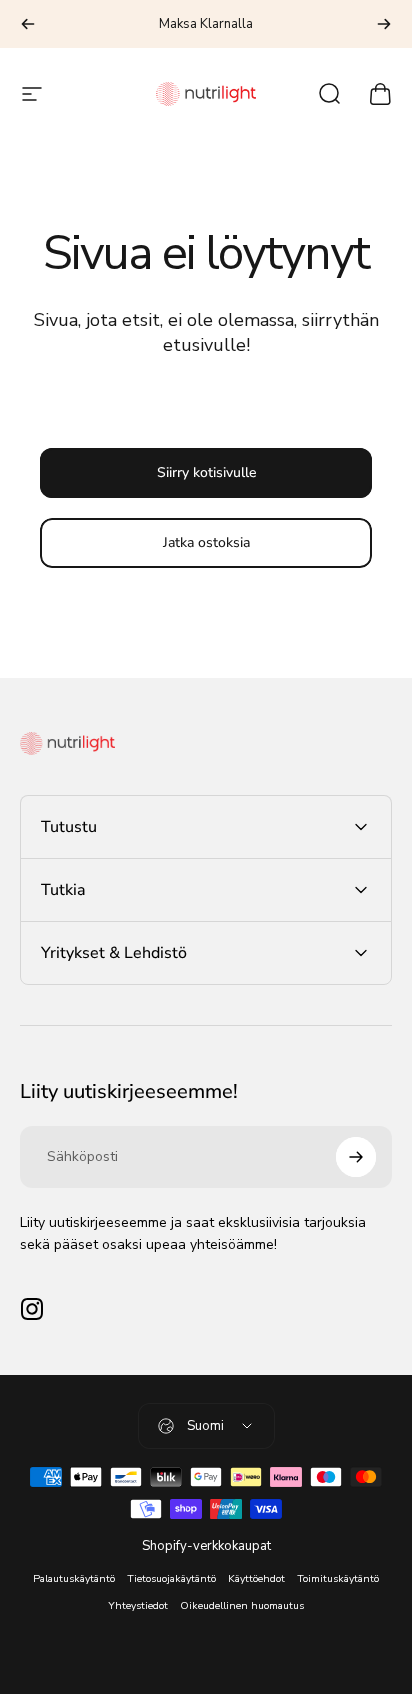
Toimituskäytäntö (338, 1578)
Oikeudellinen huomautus (242, 1605)
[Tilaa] (356, 1157)
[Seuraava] (384, 24)
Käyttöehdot (256, 1578)
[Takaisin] (28, 24)
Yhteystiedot (138, 1605)
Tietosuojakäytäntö (171, 1578)
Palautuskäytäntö (74, 1578)
